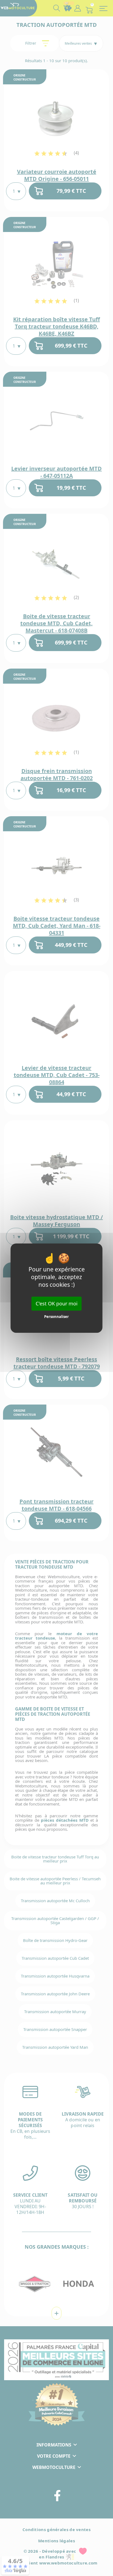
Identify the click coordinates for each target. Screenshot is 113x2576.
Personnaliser (56, 1317)
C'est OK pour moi (57, 1303)
